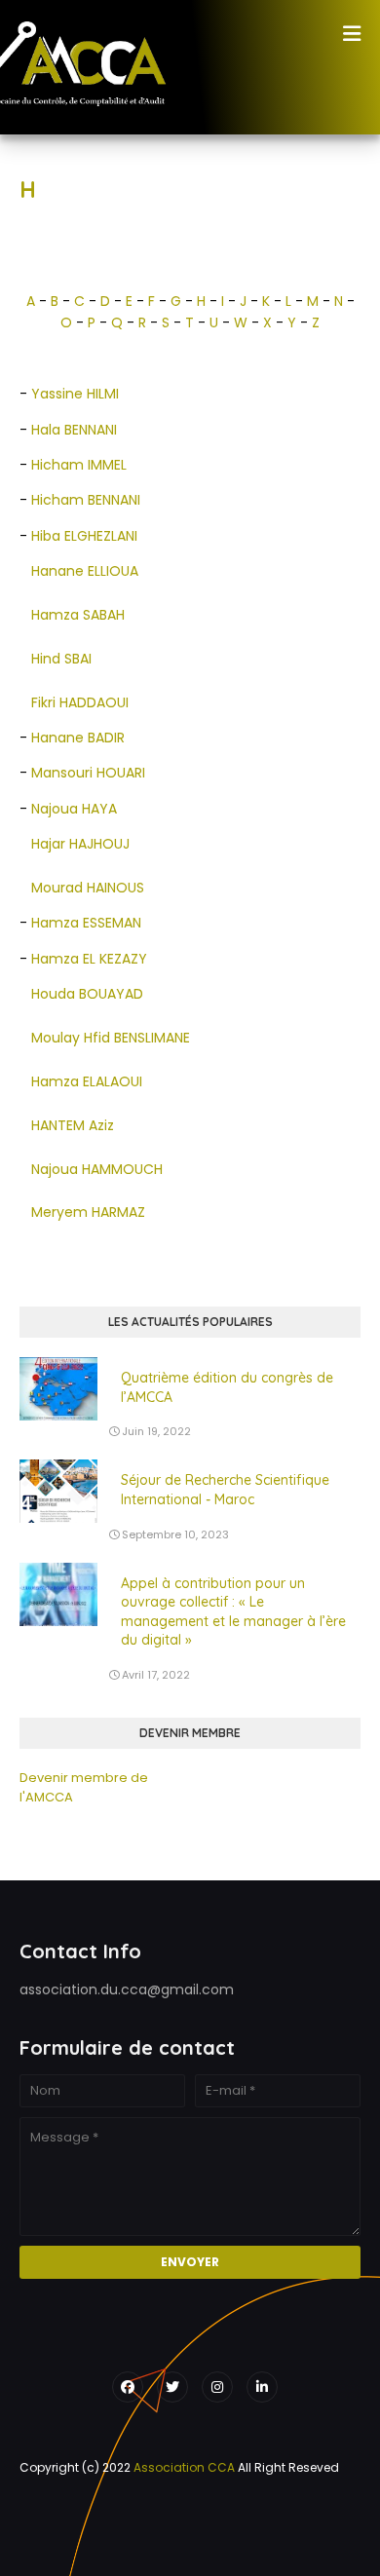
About (176, 2538)
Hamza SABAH (78, 615)
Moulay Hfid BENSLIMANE (111, 1038)
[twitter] (172, 2387)
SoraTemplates (193, 2508)
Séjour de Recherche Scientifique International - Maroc (225, 1490)
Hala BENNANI (74, 430)
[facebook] (128, 2387)
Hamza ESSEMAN (86, 923)
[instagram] (217, 2387)
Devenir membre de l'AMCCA (84, 1787)
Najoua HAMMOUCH (97, 1169)
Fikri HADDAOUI (80, 702)
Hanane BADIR (78, 738)
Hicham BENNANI (86, 500)
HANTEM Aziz (73, 1125)
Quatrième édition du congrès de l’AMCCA (227, 1387)
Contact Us (247, 2538)
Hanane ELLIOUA (85, 571)
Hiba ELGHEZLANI (84, 536)
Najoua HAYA (74, 809)
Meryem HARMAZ (88, 1212)
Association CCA (184, 2467)
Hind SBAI (61, 659)
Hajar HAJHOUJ (80, 844)
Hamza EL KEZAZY (89, 959)
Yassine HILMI (75, 394)
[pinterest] (262, 2387)
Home (122, 2538)
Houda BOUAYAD (87, 994)
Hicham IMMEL (79, 465)
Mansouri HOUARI (88, 773)
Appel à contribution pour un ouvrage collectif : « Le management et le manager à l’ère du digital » (233, 1612)
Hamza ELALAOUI (89, 1081)
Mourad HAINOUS (88, 888)
